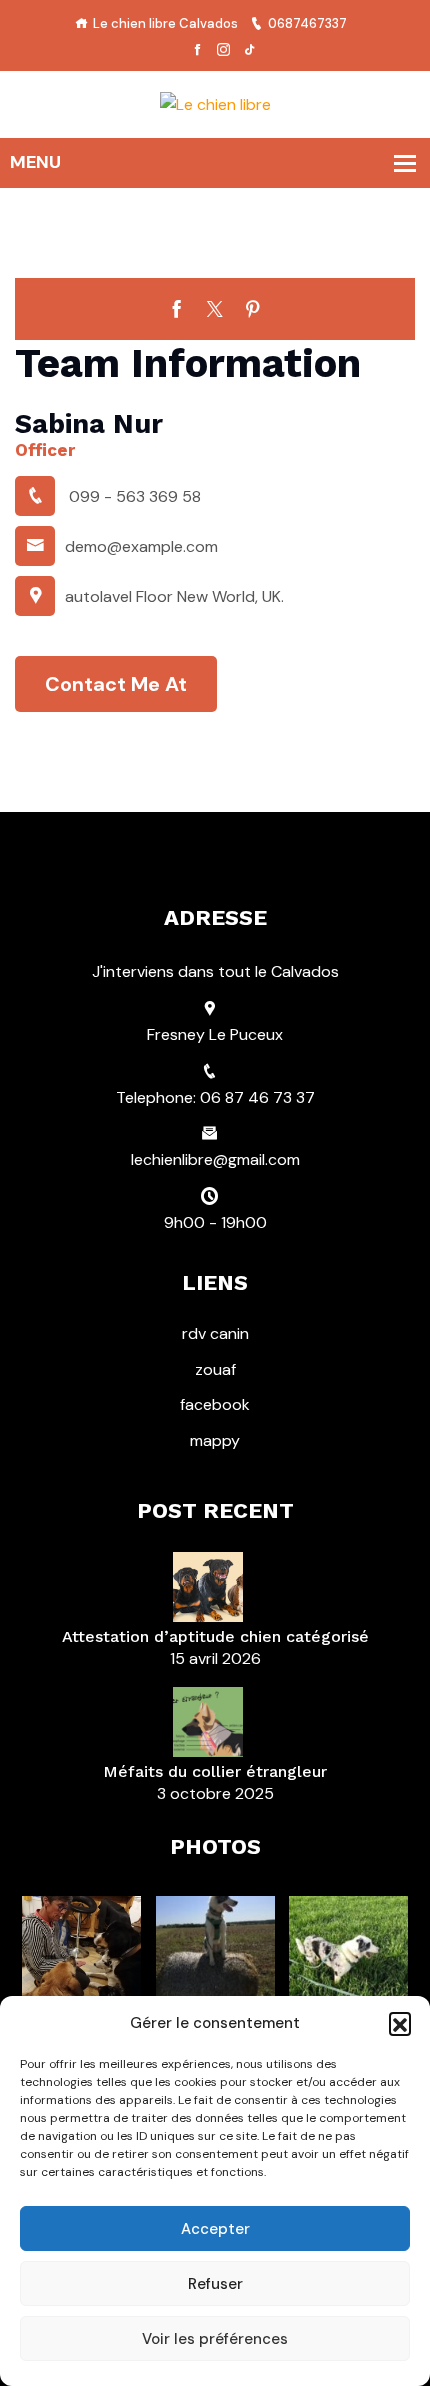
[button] (400, 2023)
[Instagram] (223, 50)
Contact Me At (116, 684)
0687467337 (307, 23)
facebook (215, 1404)
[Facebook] (197, 50)
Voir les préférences (215, 2339)
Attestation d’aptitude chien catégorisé (215, 1636)
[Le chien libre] (215, 103)
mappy (215, 1440)
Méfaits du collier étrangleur (215, 1771)
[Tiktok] (249, 50)
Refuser (215, 2284)
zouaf (215, 1369)
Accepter (215, 2229)
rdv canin (215, 1333)
